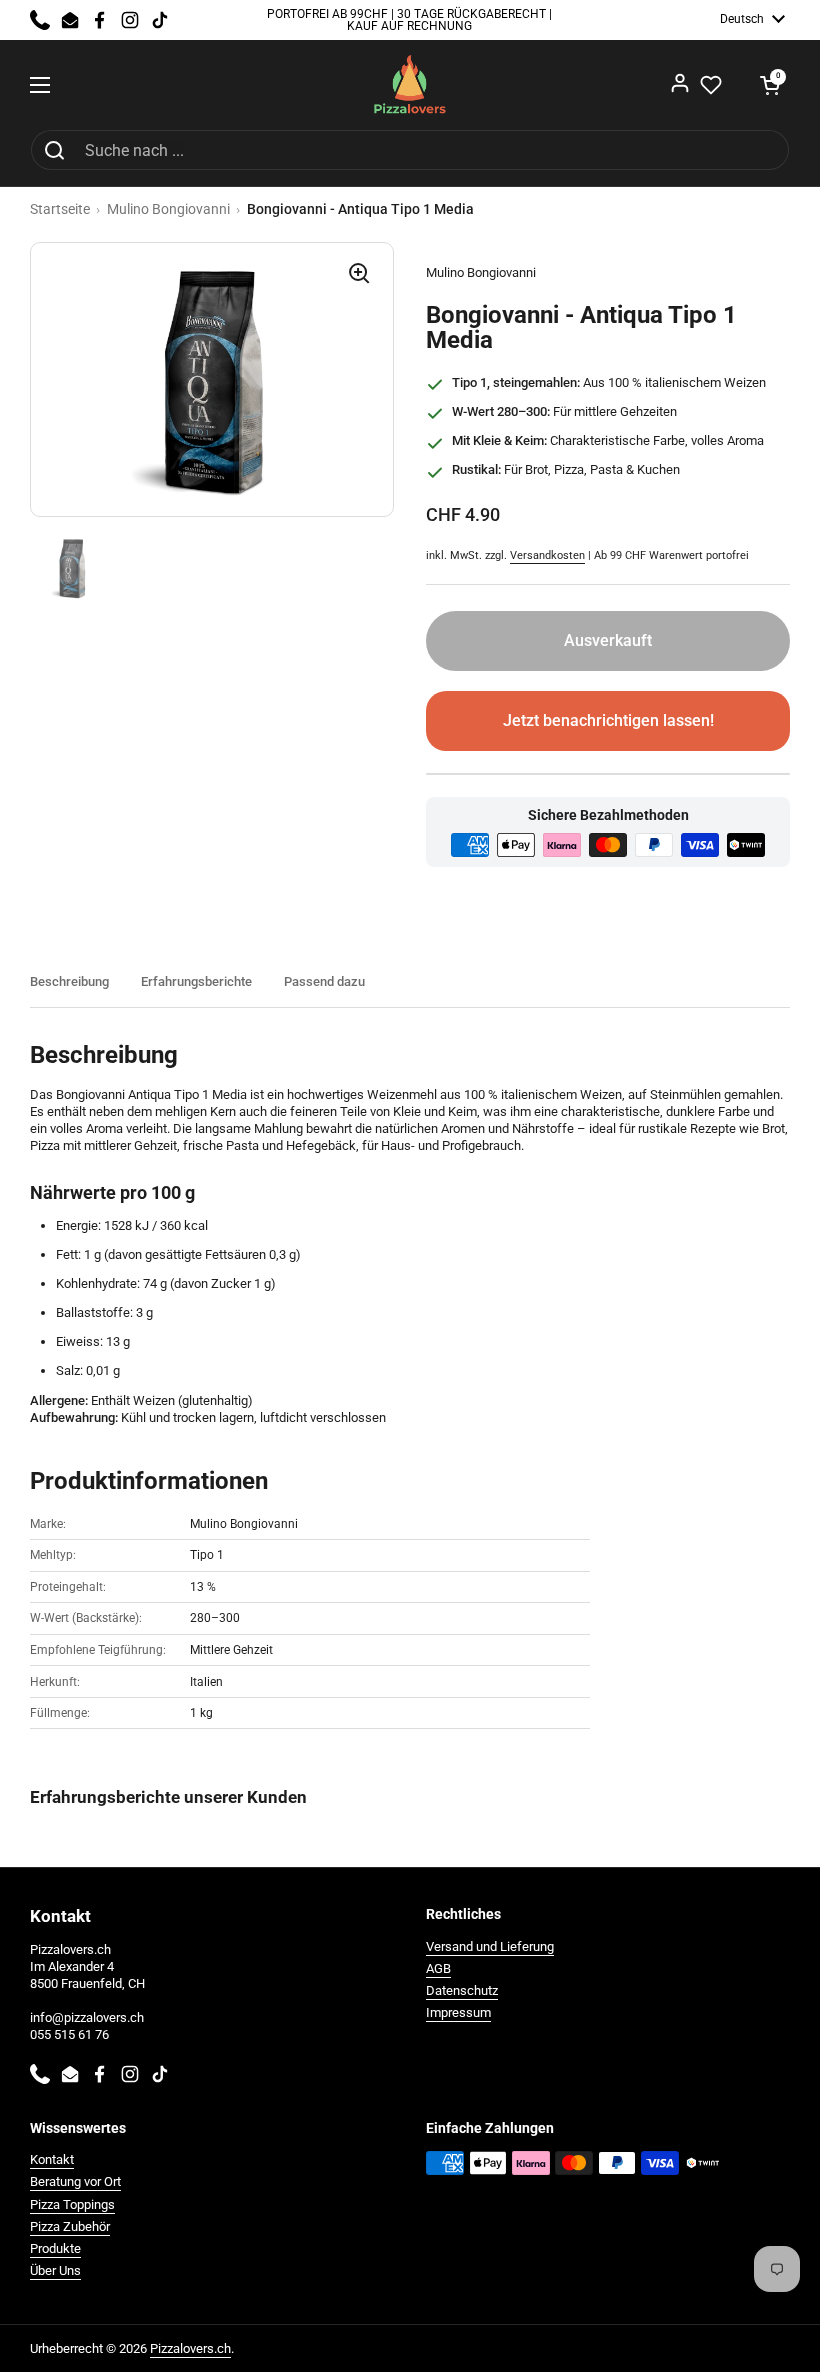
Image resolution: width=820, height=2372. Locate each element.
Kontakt (52, 2159)
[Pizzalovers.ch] (410, 84)
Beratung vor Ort (75, 2181)
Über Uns (55, 2270)
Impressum (458, 2012)
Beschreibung (69, 981)
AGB (438, 1968)
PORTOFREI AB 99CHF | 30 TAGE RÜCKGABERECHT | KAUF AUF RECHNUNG (409, 20)
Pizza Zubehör (70, 2226)
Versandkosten (547, 555)
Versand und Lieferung (490, 1946)
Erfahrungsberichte (196, 981)
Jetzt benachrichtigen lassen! (608, 720)
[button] (770, 85)
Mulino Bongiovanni (168, 209)
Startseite (60, 209)
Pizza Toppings (72, 2204)
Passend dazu (324, 981)
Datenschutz (462, 1990)
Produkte (55, 2248)
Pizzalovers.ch (190, 2348)
